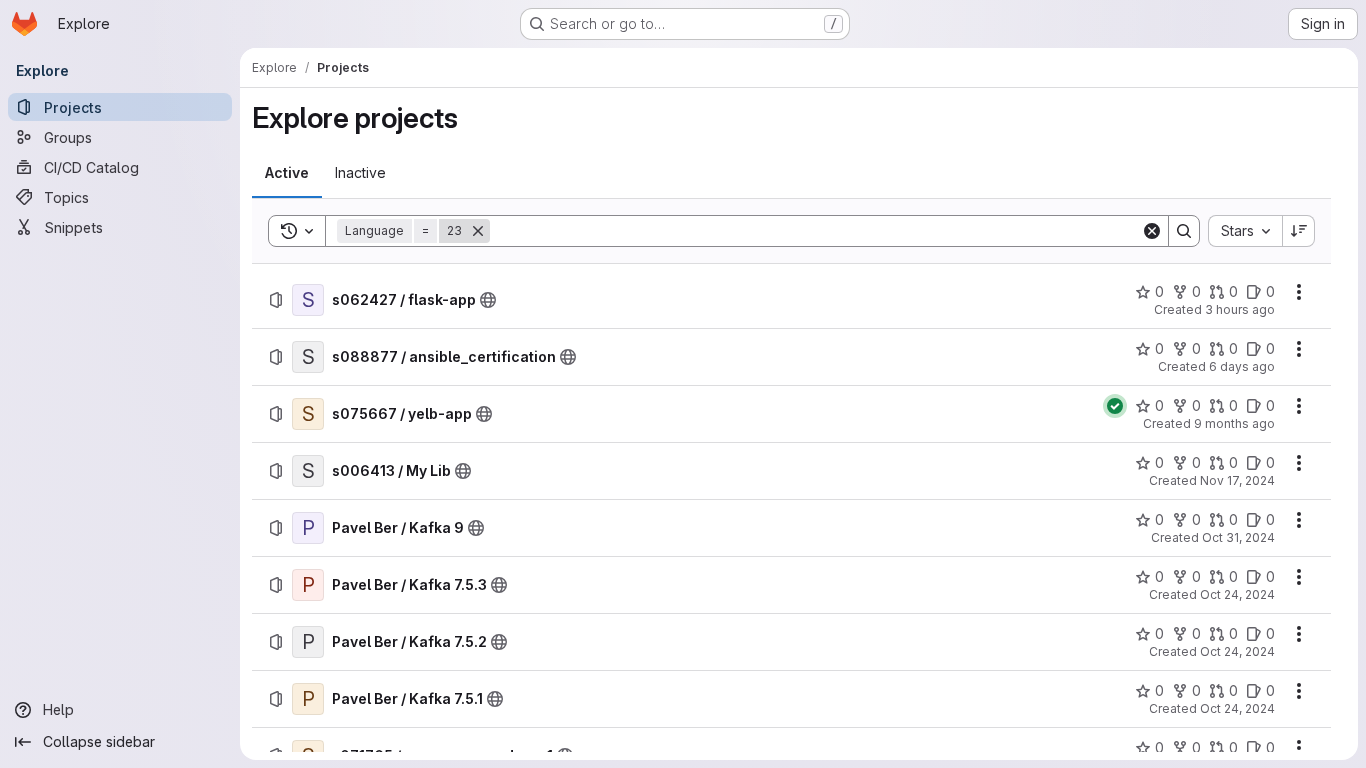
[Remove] (478, 231)
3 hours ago (1240, 309)
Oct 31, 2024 (1238, 537)
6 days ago (1242, 366)
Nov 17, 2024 (1237, 480)
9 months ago (1234, 423)
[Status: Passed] (1115, 406)
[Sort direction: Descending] (1299, 231)
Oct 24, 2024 (1237, 594)
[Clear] (1152, 231)
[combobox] (1245, 231)
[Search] (1184, 231)
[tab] (287, 173)
